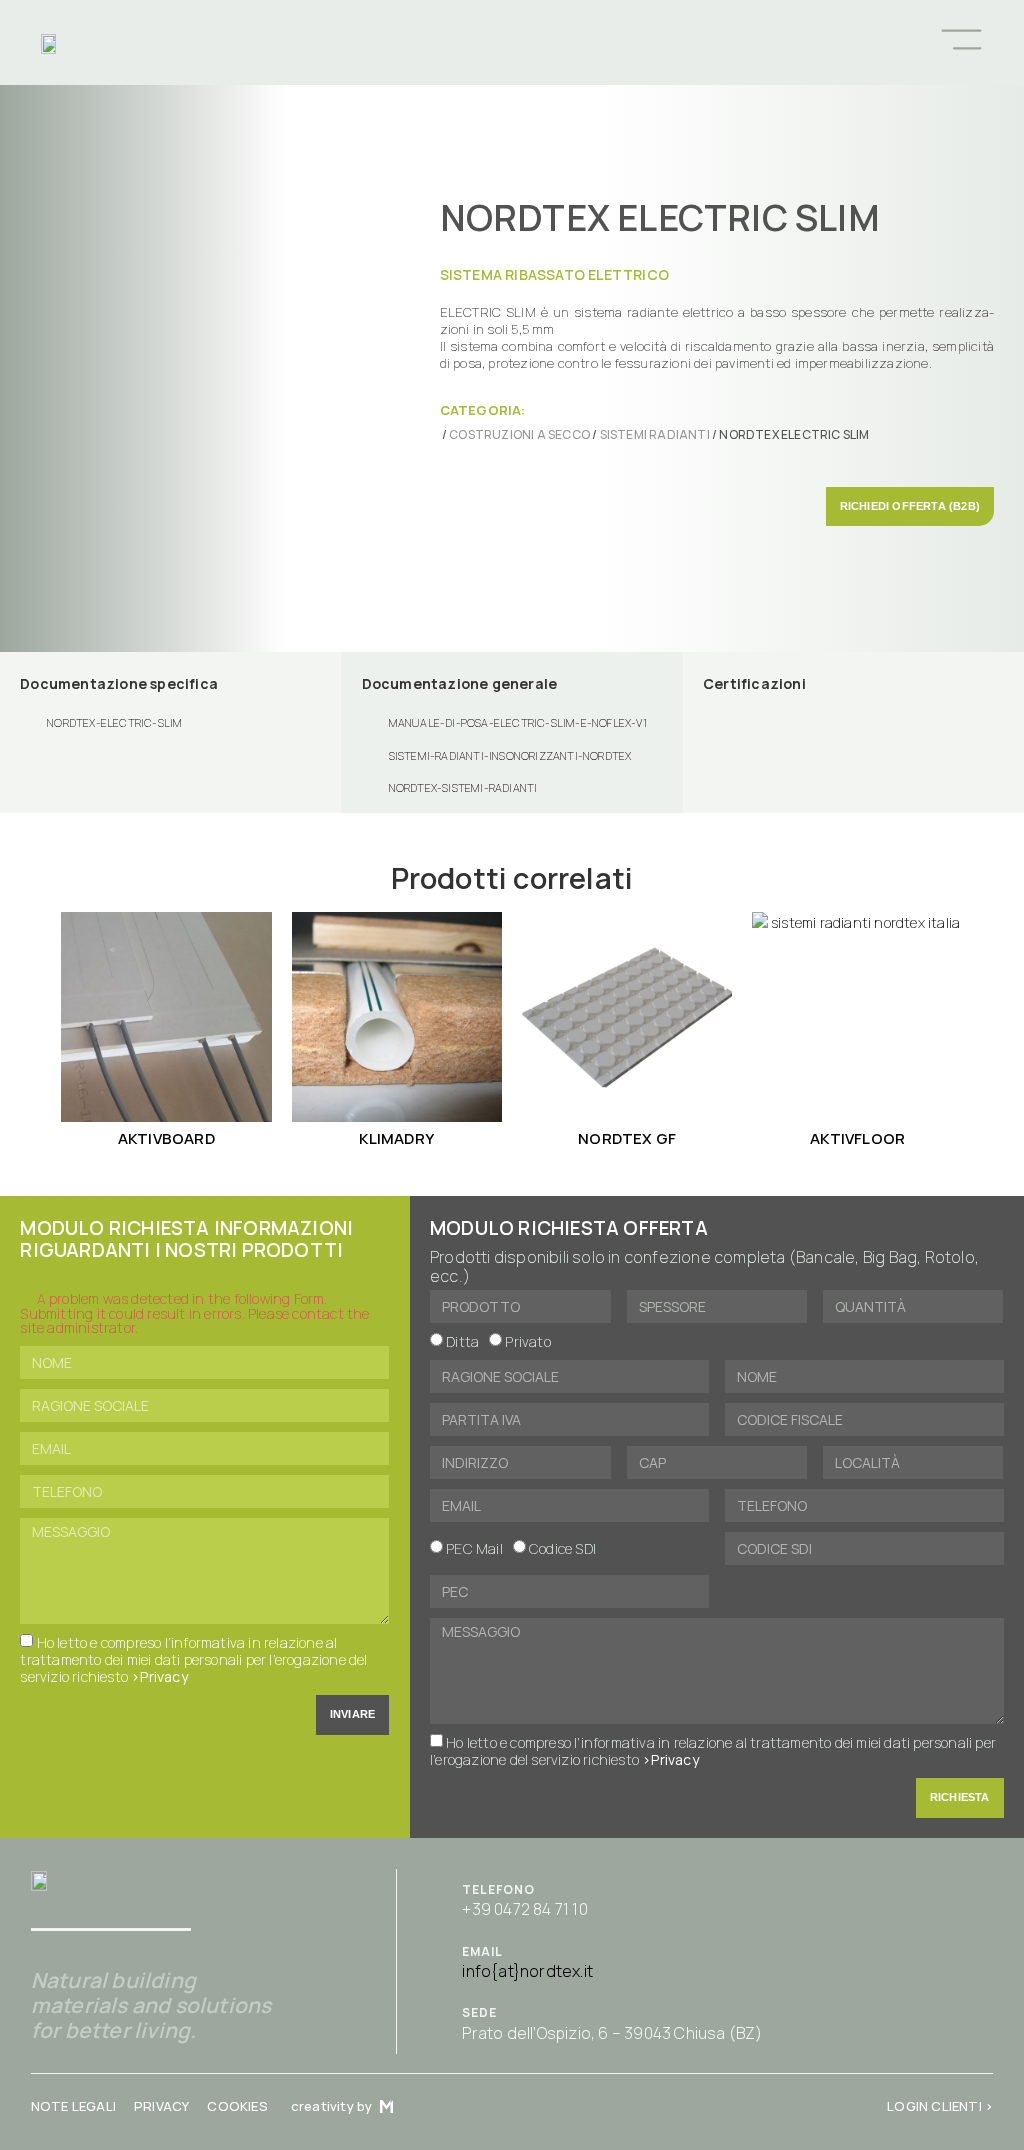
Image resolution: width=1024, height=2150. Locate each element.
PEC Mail (474, 1548)
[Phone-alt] (600, 41)
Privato (527, 1341)
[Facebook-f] (698, 41)
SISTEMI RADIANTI (655, 434)
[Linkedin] (764, 41)
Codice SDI (562, 1548)
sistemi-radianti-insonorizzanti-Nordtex (510, 755)
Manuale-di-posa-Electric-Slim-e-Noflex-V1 (518, 722)
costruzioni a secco (519, 434)
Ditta (462, 1341)
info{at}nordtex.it (527, 1971)
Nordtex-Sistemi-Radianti (463, 787)
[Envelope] (632, 41)
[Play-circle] (665, 41)
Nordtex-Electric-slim (114, 722)
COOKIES (237, 2106)
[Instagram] (731, 41)
